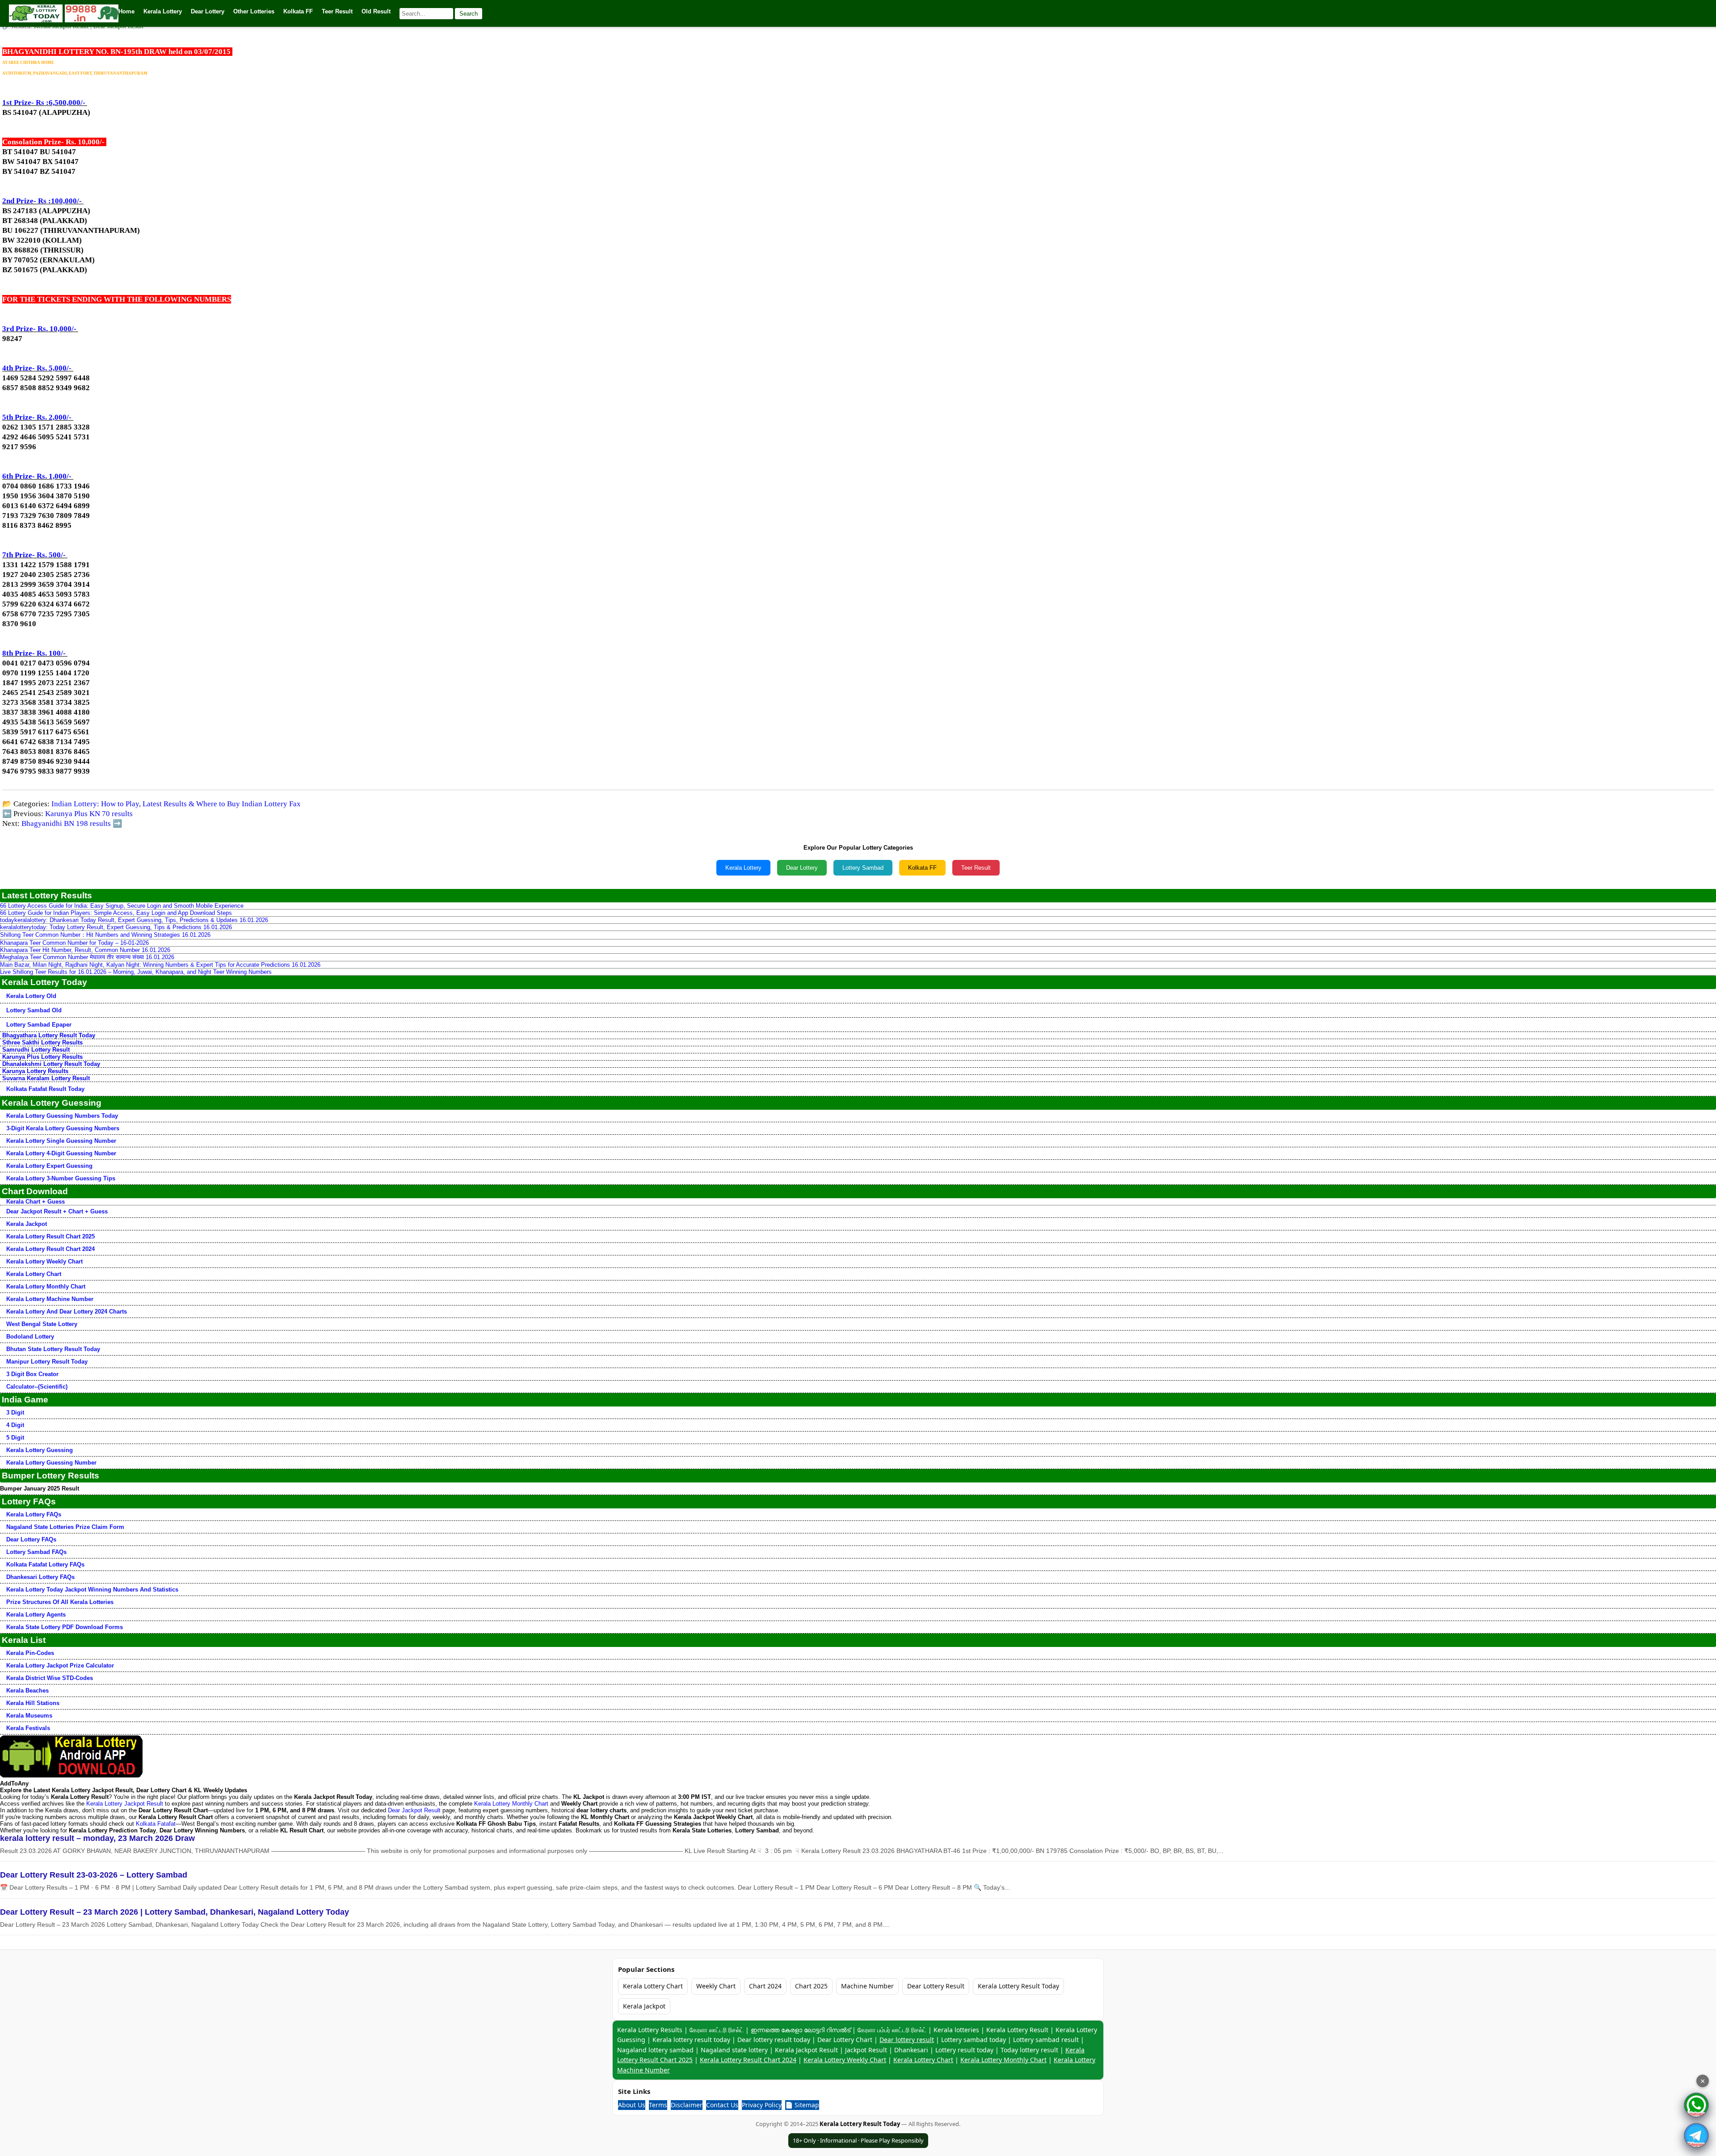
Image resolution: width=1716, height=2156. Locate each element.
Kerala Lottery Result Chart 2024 (50, 1249)
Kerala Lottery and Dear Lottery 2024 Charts (67, 1312)
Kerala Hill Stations (33, 1703)
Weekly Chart (716, 1986)
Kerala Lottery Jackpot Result (125, 1804)
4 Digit (15, 1425)
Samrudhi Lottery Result (36, 1050)
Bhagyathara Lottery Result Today (49, 1035)
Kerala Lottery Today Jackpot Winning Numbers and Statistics (92, 1590)
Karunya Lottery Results (35, 1071)
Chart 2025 (811, 1986)
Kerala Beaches (27, 1691)
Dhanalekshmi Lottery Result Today (51, 1064)
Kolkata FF (922, 868)
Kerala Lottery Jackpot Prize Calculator (60, 1665)
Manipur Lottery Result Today (47, 1362)
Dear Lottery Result (936, 1986)
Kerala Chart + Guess (36, 1202)
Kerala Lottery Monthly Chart (46, 1286)
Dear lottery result (907, 2040)
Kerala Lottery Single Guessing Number (61, 1141)
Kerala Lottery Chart (34, 1274)
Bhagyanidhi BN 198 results (66, 823)
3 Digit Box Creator (32, 1374)
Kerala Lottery (743, 868)
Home (126, 11)
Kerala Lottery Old (31, 996)
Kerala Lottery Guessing (40, 1450)
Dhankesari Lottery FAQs (40, 1577)
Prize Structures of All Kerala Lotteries (60, 1602)
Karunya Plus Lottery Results (42, 1057)
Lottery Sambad (863, 868)
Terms (658, 2105)
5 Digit (15, 1438)
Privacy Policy (762, 2105)
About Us (632, 2105)
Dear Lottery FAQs (31, 1539)
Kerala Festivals (28, 1728)
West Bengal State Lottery (42, 1324)
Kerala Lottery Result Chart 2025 (50, 1236)
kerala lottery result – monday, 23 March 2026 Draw (97, 1838)
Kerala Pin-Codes (30, 1653)
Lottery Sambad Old (34, 1010)
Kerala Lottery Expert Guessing (49, 1166)
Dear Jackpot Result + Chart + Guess (57, 1211)
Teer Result (976, 868)
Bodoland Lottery (30, 1337)
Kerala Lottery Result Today (1018, 1986)
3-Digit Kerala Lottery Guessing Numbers (63, 1128)
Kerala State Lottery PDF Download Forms (65, 1627)
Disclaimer (687, 2105)
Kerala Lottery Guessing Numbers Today (62, 1116)
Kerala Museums (29, 1716)
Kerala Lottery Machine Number (50, 1299)
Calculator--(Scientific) (37, 1387)
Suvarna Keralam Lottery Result (46, 1078)
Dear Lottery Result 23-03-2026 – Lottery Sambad (94, 1875)
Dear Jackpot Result (414, 1810)
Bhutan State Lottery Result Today (53, 1349)
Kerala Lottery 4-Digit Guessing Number (61, 1153)
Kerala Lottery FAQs (34, 1514)
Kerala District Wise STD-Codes (50, 1678)
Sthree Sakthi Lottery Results (42, 1042)
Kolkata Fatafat (156, 1824)
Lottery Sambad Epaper (39, 1025)
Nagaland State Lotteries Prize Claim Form (65, 1527)
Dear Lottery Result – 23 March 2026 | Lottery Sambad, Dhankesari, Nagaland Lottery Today (175, 1912)
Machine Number (867, 1986)
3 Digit (15, 1413)
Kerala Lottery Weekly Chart (44, 1261)
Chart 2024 (765, 1986)
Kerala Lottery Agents (36, 1615)
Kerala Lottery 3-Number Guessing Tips (61, 1178)
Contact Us (722, 2105)
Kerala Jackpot (27, 1224)
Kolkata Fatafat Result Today (45, 1089)
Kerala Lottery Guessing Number (51, 1463)
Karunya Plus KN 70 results (89, 814)
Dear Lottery (802, 868)
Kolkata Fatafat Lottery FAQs (45, 1564)
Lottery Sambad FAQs (36, 1552)
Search (469, 14)
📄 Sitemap (802, 2105)
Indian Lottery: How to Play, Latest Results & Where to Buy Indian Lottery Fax (176, 804)
